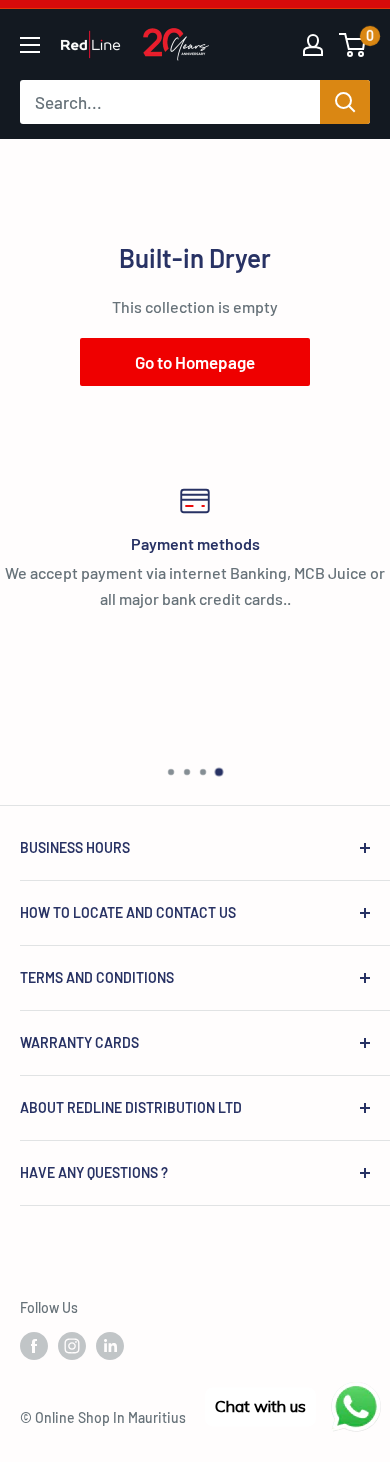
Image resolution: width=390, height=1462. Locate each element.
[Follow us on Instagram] (72, 1346)
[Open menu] (30, 45)
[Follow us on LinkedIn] (110, 1346)
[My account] (313, 45)
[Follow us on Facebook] (34, 1346)
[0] (353, 45)
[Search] (345, 102)
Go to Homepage (195, 362)
